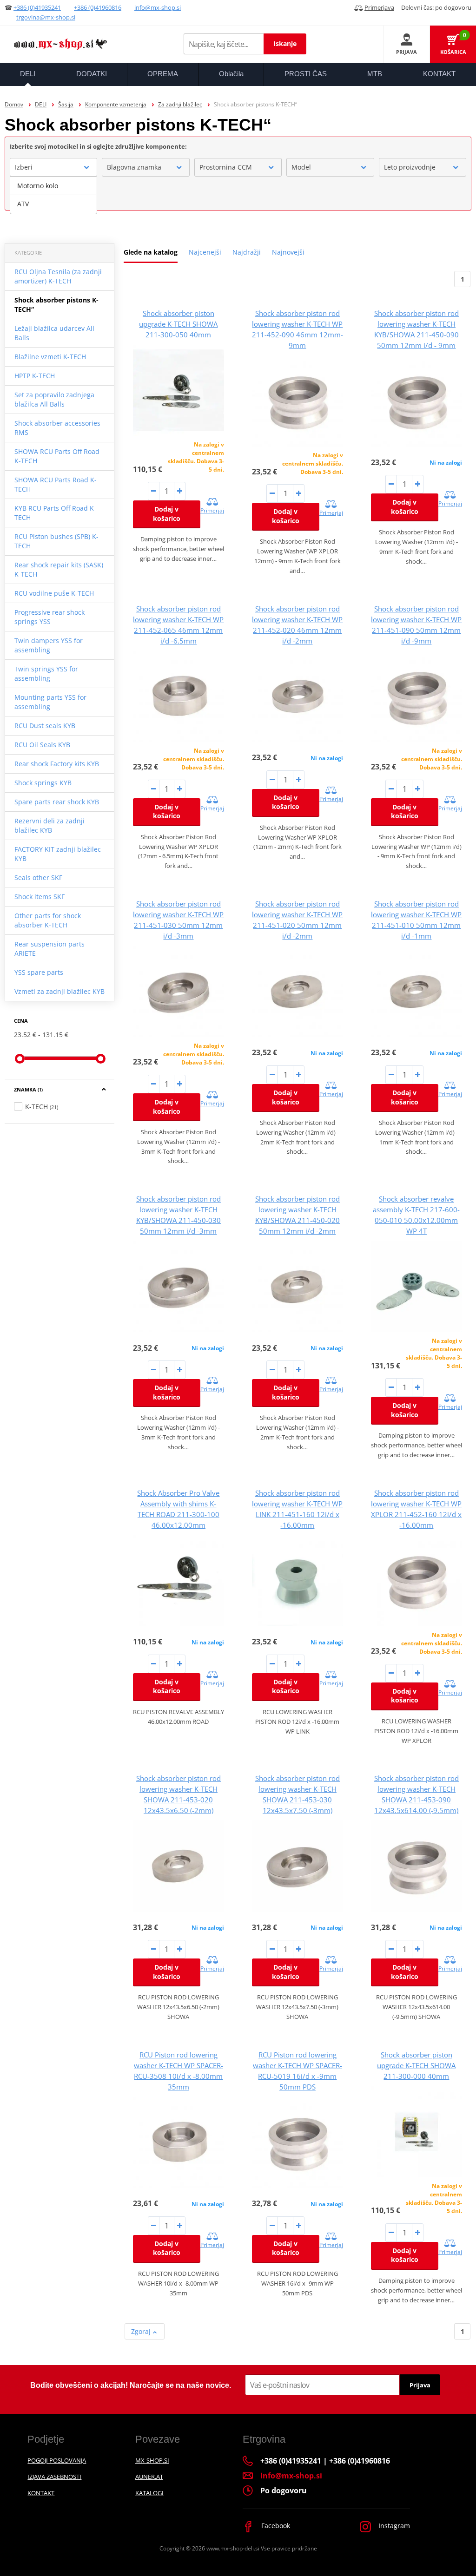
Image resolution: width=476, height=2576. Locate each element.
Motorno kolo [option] (38, 186)
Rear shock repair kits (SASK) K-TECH (59, 569)
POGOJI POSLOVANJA (57, 2460)
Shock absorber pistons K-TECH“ (56, 305)
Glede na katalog (151, 252)
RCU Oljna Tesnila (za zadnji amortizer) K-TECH (58, 276)
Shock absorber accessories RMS (57, 428)
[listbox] (53, 195)
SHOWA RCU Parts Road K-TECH (56, 484)
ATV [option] (23, 204)
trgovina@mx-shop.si (46, 17)
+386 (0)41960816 (98, 7)
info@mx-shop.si (158, 7)
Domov (14, 104)
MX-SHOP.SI (152, 2460)
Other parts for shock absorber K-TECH (48, 920)
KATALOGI (149, 2493)
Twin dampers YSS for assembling (49, 645)
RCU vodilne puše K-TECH (54, 593)
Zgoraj (142, 2331)
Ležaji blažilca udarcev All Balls (54, 333)
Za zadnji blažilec (180, 104)
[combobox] (53, 167)
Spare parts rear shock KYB (57, 802)
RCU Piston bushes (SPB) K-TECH (56, 541)
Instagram (393, 2526)
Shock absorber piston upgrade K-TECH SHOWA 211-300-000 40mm (416, 2065)
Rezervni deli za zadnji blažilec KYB (50, 825)
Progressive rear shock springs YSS (50, 617)
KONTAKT (41, 2493)
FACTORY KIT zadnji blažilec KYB (58, 854)
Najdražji (247, 252)
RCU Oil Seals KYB (42, 745)
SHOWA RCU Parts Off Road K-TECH (57, 456)
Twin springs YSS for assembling (46, 674)
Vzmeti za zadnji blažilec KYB (59, 991)
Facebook (275, 2526)
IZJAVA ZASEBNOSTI (54, 2477)
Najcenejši (205, 252)
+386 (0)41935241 (37, 7)
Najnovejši (288, 252)
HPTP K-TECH (35, 376)
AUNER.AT (149, 2477)
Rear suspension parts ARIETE (50, 949)
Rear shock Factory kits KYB (57, 764)
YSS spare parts (39, 972)
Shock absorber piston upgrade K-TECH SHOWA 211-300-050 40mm (178, 324)
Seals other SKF (38, 877)
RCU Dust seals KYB (45, 726)
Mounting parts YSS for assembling (50, 702)
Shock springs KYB (43, 783)
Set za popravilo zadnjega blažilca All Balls (54, 399)
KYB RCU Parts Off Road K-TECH (55, 513)
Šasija (66, 104)
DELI (41, 104)
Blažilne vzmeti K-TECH (50, 357)
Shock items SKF (40, 897)
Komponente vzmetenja (116, 104)
